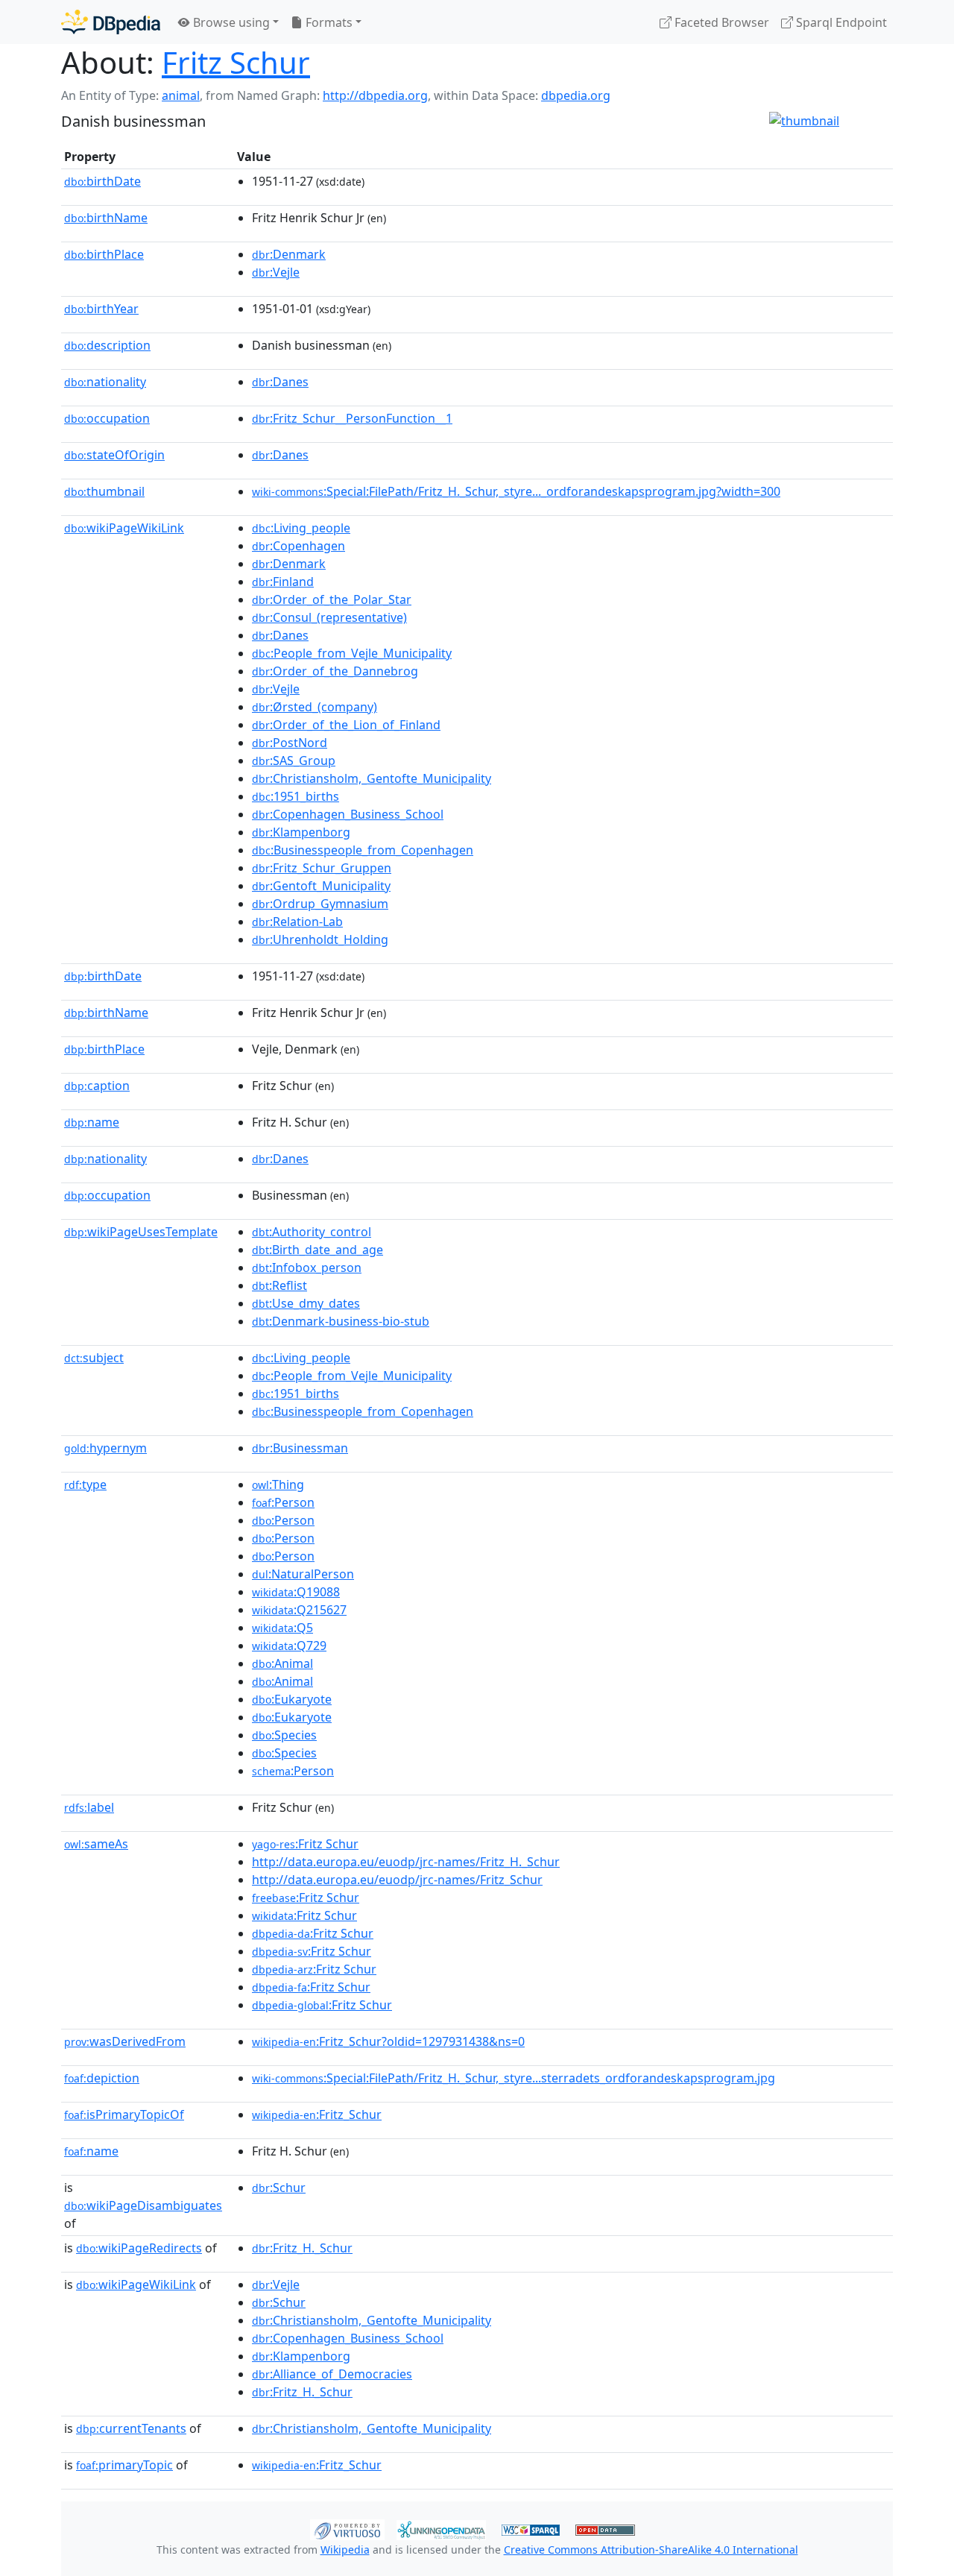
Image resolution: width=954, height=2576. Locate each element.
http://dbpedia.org (375, 95)
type (85, 1484)
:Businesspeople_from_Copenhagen (363, 850)
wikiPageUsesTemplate (141, 1232)
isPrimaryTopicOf (124, 2114)
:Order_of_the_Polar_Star (332, 599)
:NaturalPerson (303, 1574)
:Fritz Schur (305, 1844)
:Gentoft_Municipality (321, 886)
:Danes (280, 382)
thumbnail (104, 491)
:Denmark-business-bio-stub (341, 1321)
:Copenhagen (298, 546)
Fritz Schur (236, 62)
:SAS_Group (294, 760)
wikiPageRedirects (139, 2248)
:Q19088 (296, 1592)
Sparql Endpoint (840, 22)
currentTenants (131, 2428)
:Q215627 (299, 1610)
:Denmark (289, 254)
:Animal (282, 1663)
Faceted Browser (720, 22)
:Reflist (279, 1285)
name (92, 1122)
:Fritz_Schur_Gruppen (322, 868)
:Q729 (289, 1646)
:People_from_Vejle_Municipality (352, 653)
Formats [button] (328, 22)
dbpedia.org (576, 95)
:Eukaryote (292, 1699)
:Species (284, 1735)
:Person (283, 1502)
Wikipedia (345, 2550)
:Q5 (282, 1628)
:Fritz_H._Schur (302, 2248)
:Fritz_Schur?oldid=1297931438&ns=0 (388, 2041)
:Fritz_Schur (317, 2114)
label (89, 1807)
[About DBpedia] (111, 22)
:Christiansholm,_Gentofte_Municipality (372, 778)
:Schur (279, 2188)
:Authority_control (312, 1232)
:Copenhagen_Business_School (348, 814)
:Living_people (301, 528)
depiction (102, 2078)
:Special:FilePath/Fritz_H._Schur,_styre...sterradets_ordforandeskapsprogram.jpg (514, 2078)
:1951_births (296, 796)
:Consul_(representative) (329, 617)
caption (97, 1086)
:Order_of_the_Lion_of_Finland (346, 725)
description (107, 345)
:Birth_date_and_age (318, 1250)
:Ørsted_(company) (315, 707)
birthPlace (104, 254)
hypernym (105, 1448)
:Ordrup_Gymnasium (320, 904)
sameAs (96, 1844)
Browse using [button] (230, 22)
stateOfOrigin (114, 455)
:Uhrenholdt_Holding (320, 939)
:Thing (278, 1484)
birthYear (101, 309)
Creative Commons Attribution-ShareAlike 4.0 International (651, 2550)
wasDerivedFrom (125, 2041)
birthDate (102, 181)
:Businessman (300, 1448)
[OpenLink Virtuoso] (347, 2528)
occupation (107, 418)
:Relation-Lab (297, 922)
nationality (105, 382)
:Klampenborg (301, 832)
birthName (106, 218)
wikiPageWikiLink (124, 528)
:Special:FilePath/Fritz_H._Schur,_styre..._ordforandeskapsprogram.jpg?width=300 (516, 491)
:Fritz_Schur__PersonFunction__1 (352, 418)
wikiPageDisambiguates (143, 2205)
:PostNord (290, 743)
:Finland (283, 582)
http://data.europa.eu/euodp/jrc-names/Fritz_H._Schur (406, 1862)
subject (94, 1358)
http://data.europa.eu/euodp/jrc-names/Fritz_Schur (397, 1880)
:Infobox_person (307, 1267)
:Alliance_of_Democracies (332, 2374)
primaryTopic (124, 2465)
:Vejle (276, 272)
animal (181, 95)
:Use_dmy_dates (306, 1303)
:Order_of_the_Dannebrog (335, 671)
